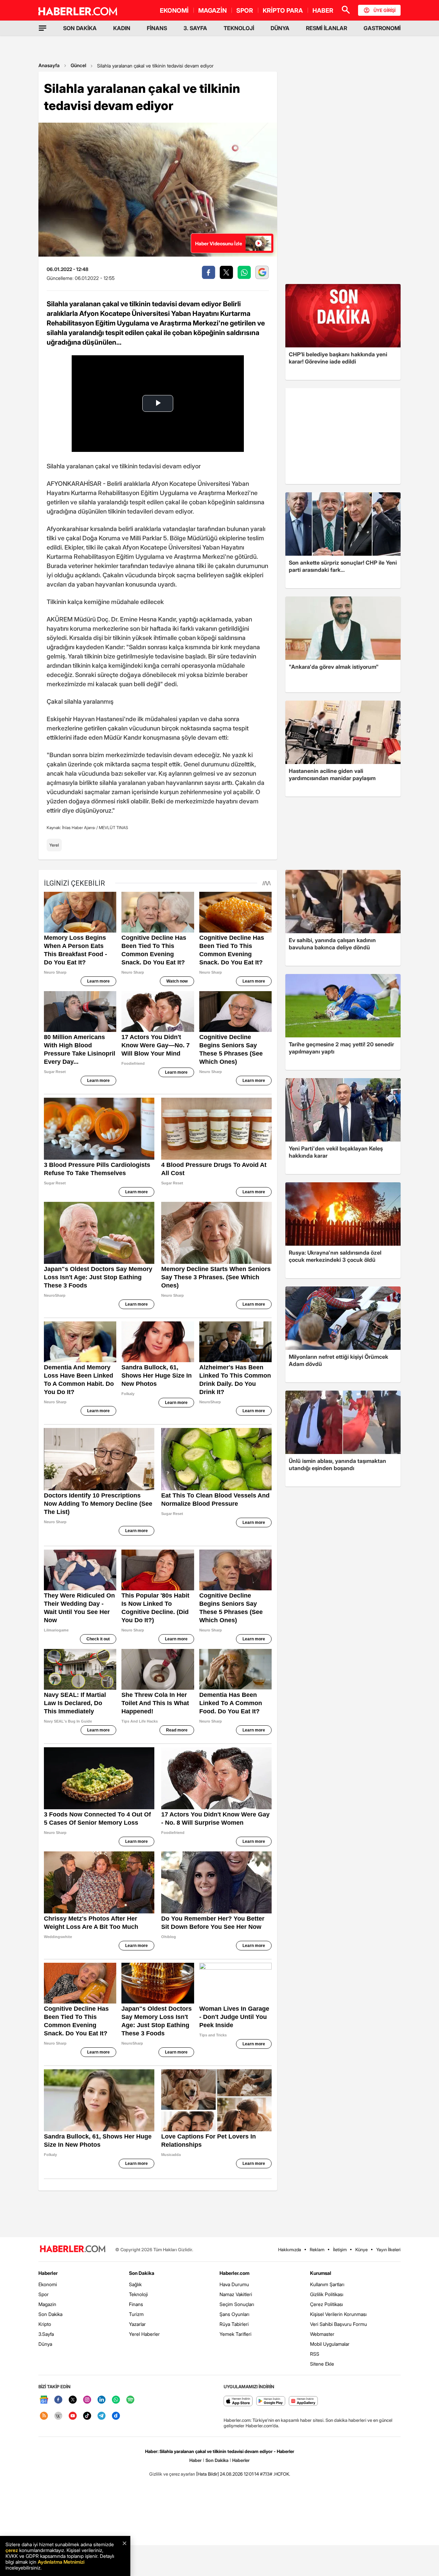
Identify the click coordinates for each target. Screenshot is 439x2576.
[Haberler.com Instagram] (87, 2400)
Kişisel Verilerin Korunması (338, 2314)
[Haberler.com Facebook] (58, 2400)
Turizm (136, 2314)
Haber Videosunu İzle (219, 243)
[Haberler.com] (73, 2249)
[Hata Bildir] (207, 2474)
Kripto (45, 2324)
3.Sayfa (46, 2334)
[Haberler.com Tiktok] (87, 2416)
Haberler (48, 2273)
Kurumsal (321, 2273)
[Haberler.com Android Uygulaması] (271, 2401)
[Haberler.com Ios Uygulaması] (238, 2401)
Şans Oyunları (234, 2314)
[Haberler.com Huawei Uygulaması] (303, 2401)
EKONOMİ (174, 10)
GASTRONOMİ (382, 28)
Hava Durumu (234, 2284)
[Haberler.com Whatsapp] (116, 2400)
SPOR (245, 10)
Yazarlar (137, 2324)
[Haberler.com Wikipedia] (58, 2416)
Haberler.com (234, 2273)
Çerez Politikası (327, 2304)
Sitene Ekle (322, 2364)
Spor (44, 2294)
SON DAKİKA (80, 28)
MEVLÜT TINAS (113, 828)
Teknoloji (138, 2294)
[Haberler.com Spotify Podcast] (130, 2400)
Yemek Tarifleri (235, 2334)
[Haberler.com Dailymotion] (116, 2416)
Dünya (45, 2344)
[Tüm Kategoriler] (43, 28)
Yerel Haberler (144, 2334)
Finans (136, 2304)
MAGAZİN (212, 10)
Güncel (78, 65)
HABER (323, 10)
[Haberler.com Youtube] (73, 2416)
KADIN (122, 28)
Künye (361, 2250)
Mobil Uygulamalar (330, 2344)
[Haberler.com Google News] (44, 2400)
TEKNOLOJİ (239, 28)
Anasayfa (49, 65)
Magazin (47, 2304)
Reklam (317, 2250)
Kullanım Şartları (327, 2284)
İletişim (340, 2250)
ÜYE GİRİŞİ (384, 10)
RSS (315, 2354)
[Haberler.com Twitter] (73, 2400)
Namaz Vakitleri (236, 2294)
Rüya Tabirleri (234, 2324)
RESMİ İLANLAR (327, 28)
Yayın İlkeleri (388, 2250)
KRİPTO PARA (283, 10)
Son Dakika (50, 2314)
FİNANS (157, 28)
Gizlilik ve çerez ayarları (172, 2474)
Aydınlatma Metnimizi (61, 2562)
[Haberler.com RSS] (44, 2416)
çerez (12, 2550)
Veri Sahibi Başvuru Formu (339, 2324)
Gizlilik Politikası (327, 2294)
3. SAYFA (195, 28)
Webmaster (322, 2334)
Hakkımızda (290, 2250)
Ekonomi (48, 2284)
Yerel (54, 845)
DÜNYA (280, 28)
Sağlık (135, 2284)
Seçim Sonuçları (237, 2304)
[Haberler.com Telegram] (102, 2416)
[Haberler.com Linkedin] (102, 2400)
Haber (195, 2460)
